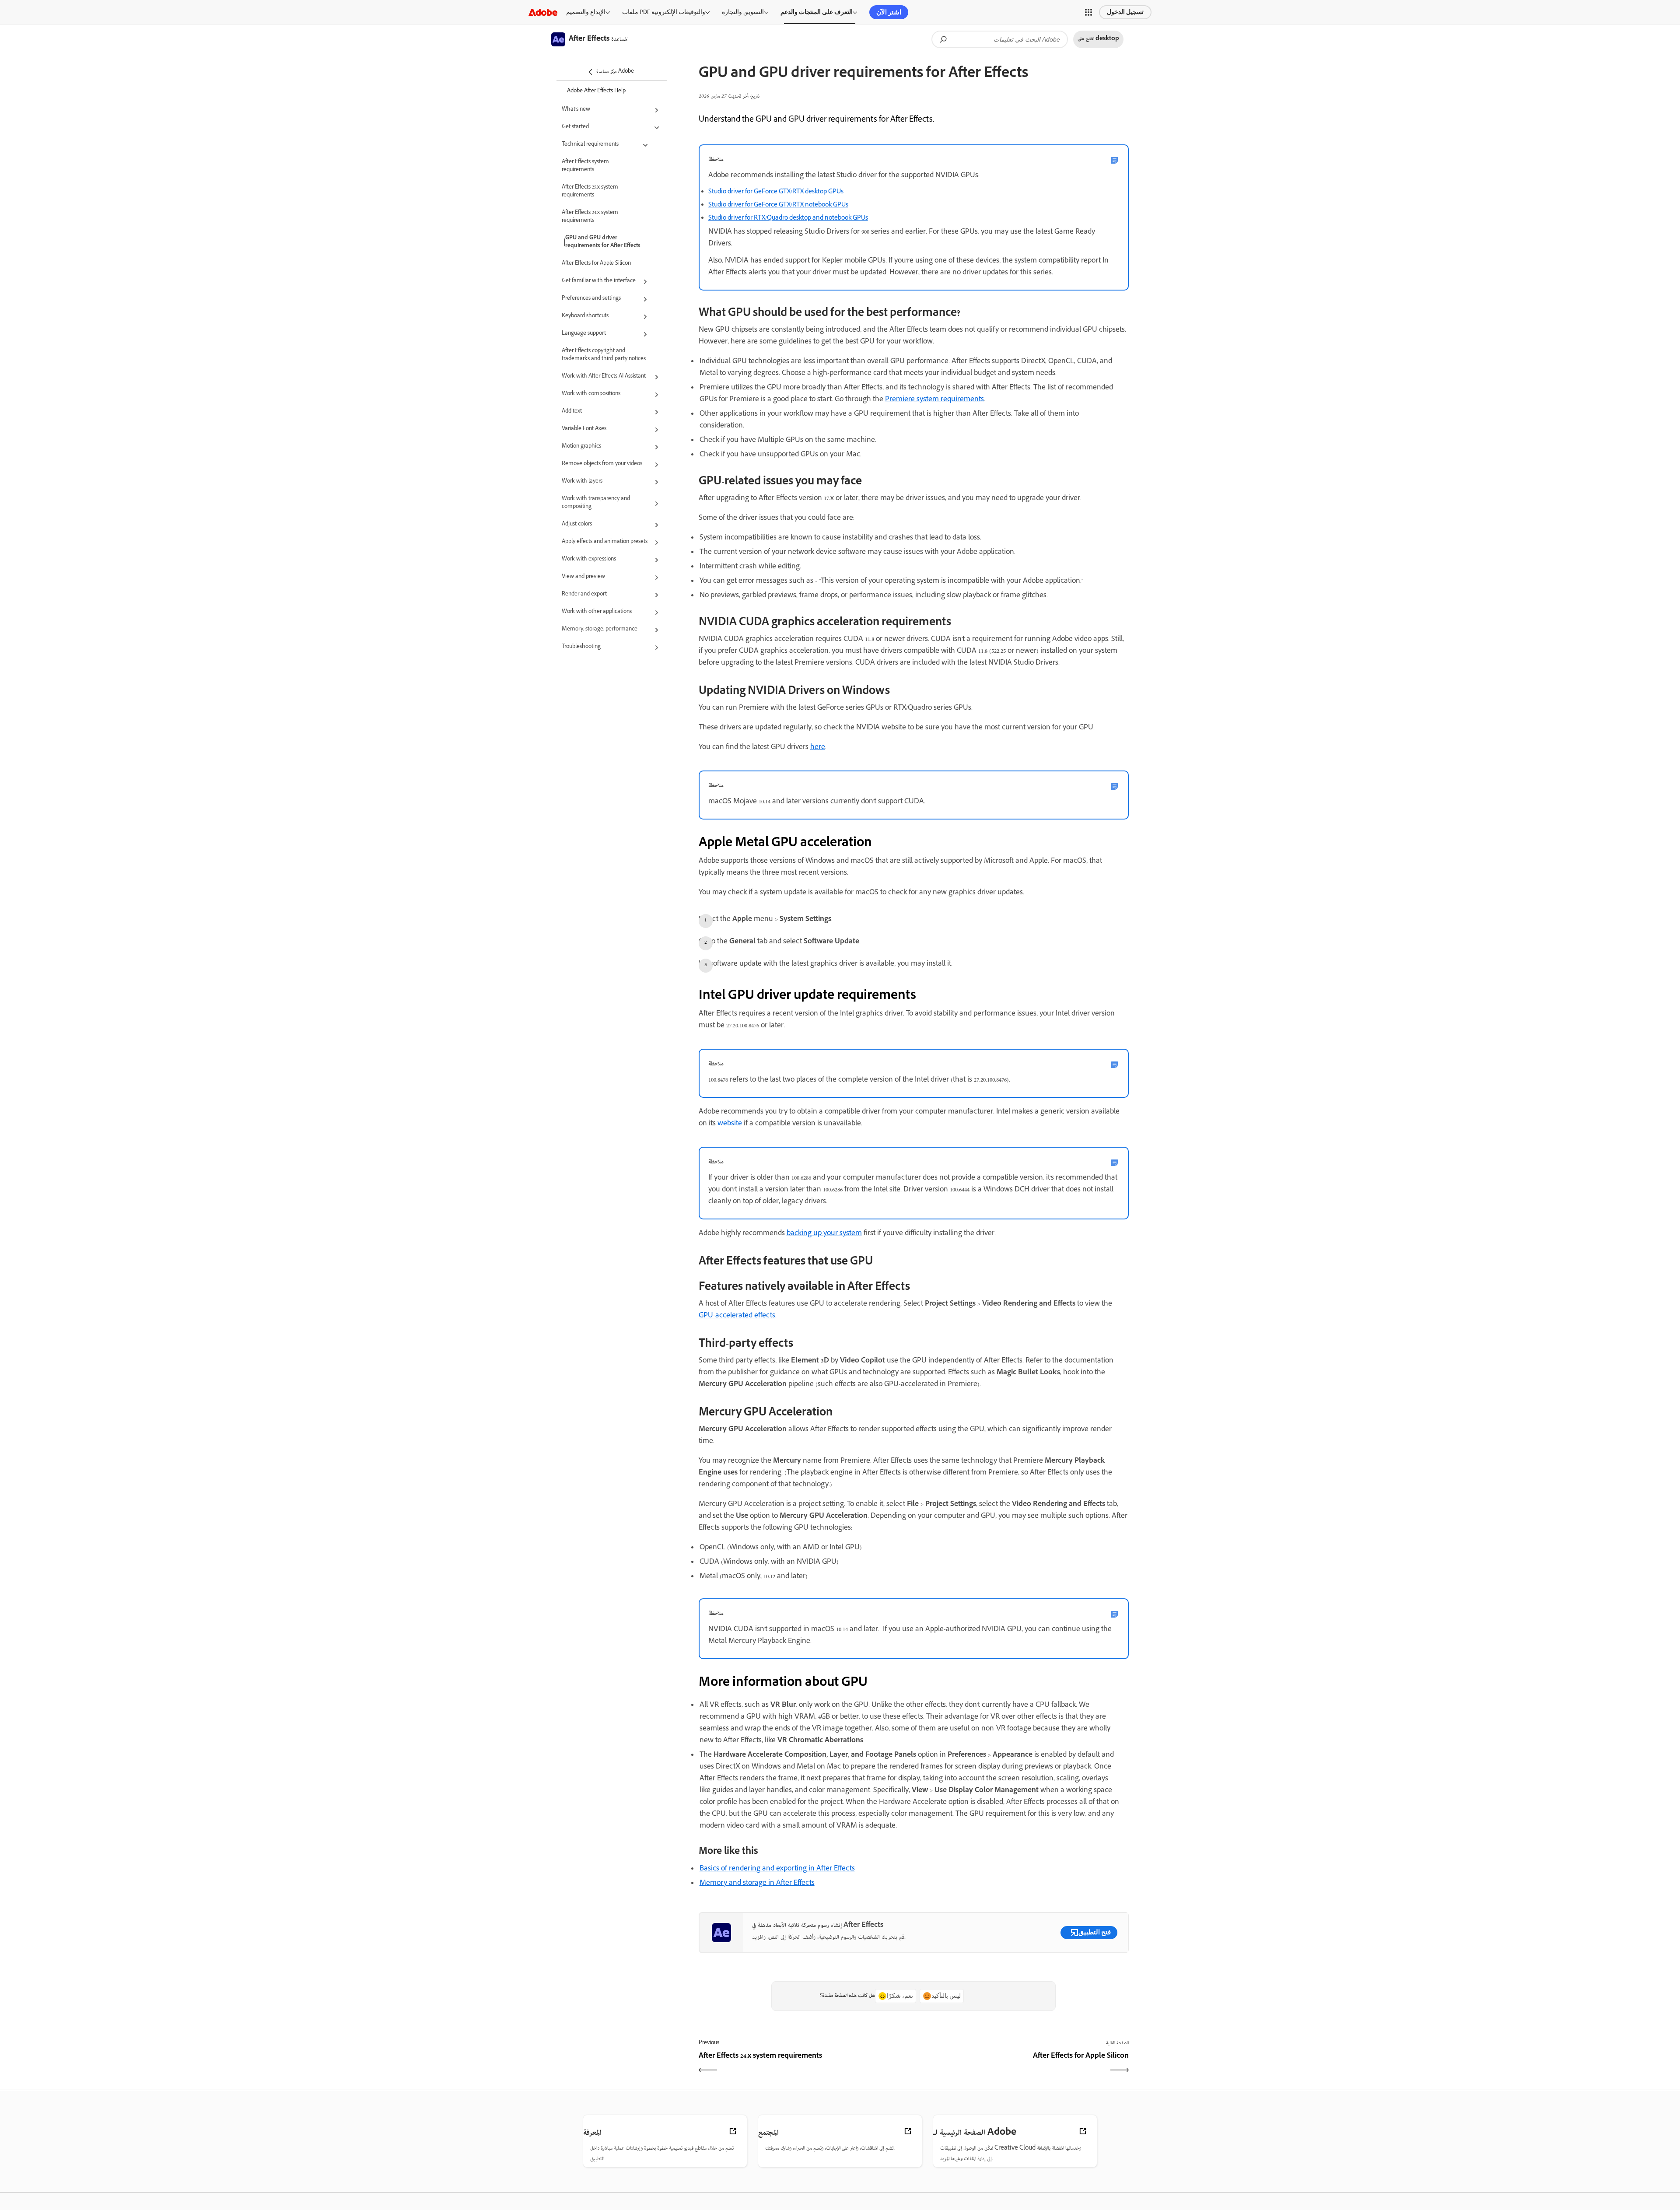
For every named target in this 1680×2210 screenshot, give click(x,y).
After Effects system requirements (585, 166)
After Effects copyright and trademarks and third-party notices (604, 355)
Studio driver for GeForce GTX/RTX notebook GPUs (778, 205)
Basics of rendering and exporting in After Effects (777, 1869)
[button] (1088, 12)
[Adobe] (543, 12)
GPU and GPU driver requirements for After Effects (603, 242)
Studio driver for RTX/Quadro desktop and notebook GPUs (788, 219)
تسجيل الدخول (1125, 12)
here (818, 748)
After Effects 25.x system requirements (590, 192)
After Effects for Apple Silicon (596, 264)
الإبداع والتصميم (586, 12)
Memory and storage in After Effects (757, 1884)
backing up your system (824, 1234)
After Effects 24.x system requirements (590, 217)
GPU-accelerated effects (737, 1316)
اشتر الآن (889, 12)
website (730, 1124)
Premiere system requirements (934, 400)
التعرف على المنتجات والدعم (817, 12)
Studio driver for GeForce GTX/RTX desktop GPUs (776, 192)
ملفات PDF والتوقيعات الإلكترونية (664, 12)
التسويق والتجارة (743, 12)
